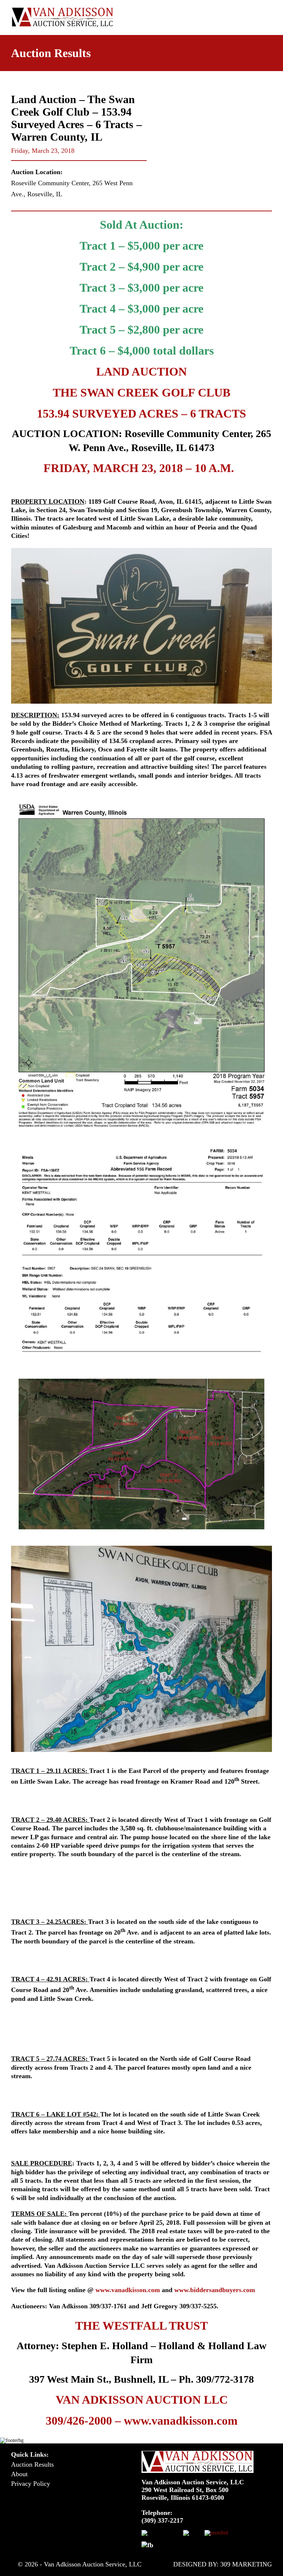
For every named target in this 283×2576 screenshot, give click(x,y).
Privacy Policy (31, 2484)
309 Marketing (246, 2564)
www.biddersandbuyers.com (215, 2290)
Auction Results (32, 2464)
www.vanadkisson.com (128, 2290)
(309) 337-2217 (162, 2520)
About (19, 2474)
